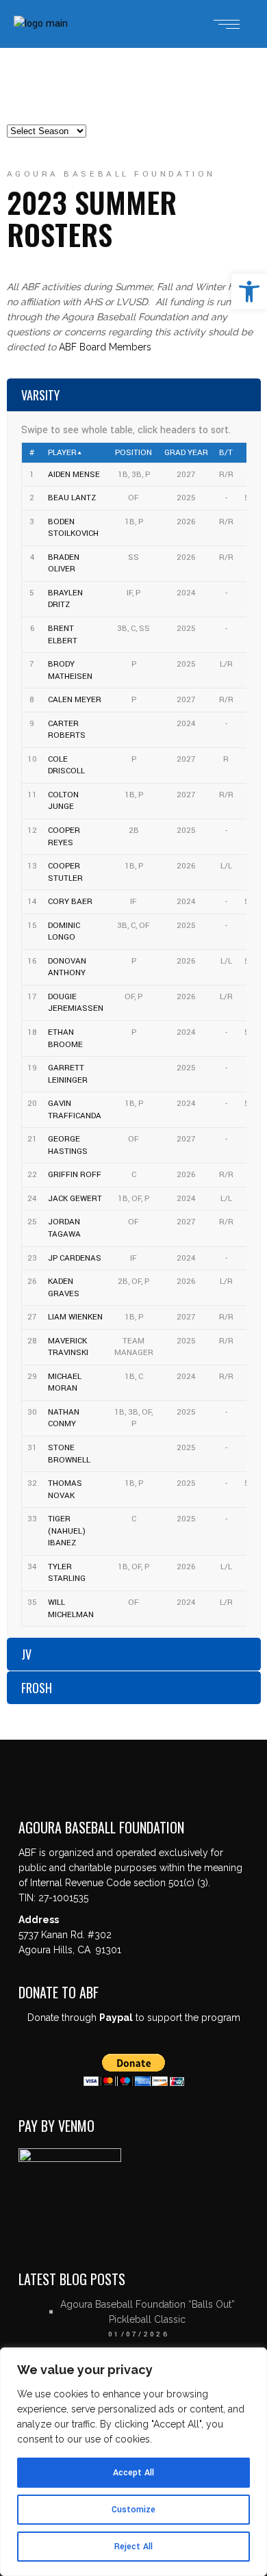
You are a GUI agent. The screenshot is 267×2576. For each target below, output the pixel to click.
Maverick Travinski (68, 1347)
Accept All (133, 2473)
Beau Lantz (72, 498)
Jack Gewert (75, 1199)
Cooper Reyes (64, 837)
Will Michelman (71, 1609)
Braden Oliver (64, 564)
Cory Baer (70, 902)
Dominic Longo (64, 932)
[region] (133, 2462)
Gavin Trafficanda (75, 1110)
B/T (226, 453)
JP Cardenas (75, 1258)
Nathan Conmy (64, 1418)
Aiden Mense (74, 475)
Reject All (133, 2547)
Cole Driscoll (66, 765)
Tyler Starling (67, 1573)
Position (133, 453)
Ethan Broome (65, 1039)
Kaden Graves (64, 1288)
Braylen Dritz (65, 599)
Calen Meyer (75, 700)
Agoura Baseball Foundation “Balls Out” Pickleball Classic (148, 2312)
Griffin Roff (75, 1175)
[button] (249, 292)
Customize (133, 2510)
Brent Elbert (63, 635)
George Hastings (68, 1145)
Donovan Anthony (67, 967)
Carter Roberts (67, 730)
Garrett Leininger (68, 1074)
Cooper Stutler (65, 872)
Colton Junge (63, 801)
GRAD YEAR (186, 453)
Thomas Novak (65, 1490)
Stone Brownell (69, 1454)
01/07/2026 (139, 2334)
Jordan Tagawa (64, 1228)
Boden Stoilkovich (73, 528)
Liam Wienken (75, 1317)
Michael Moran (65, 1383)
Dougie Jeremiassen (76, 1003)
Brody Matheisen (70, 670)
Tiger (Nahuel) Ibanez (67, 1531)
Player (62, 453)
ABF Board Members (105, 347)
